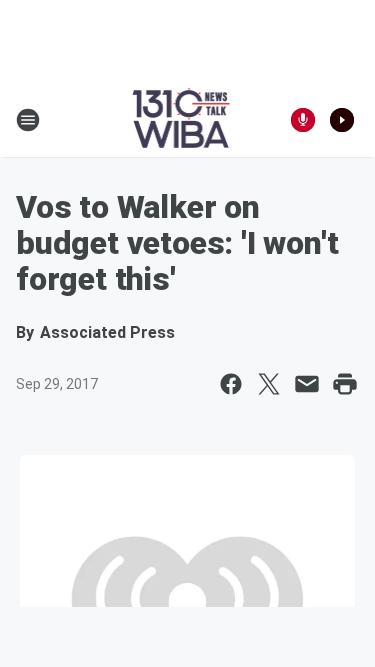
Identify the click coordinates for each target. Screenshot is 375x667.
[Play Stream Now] (342, 120)
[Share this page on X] (269, 384)
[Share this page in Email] (307, 384)
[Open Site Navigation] (28, 120)
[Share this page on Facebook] (231, 384)
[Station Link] (181, 120)
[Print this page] (345, 384)
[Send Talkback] (303, 120)
